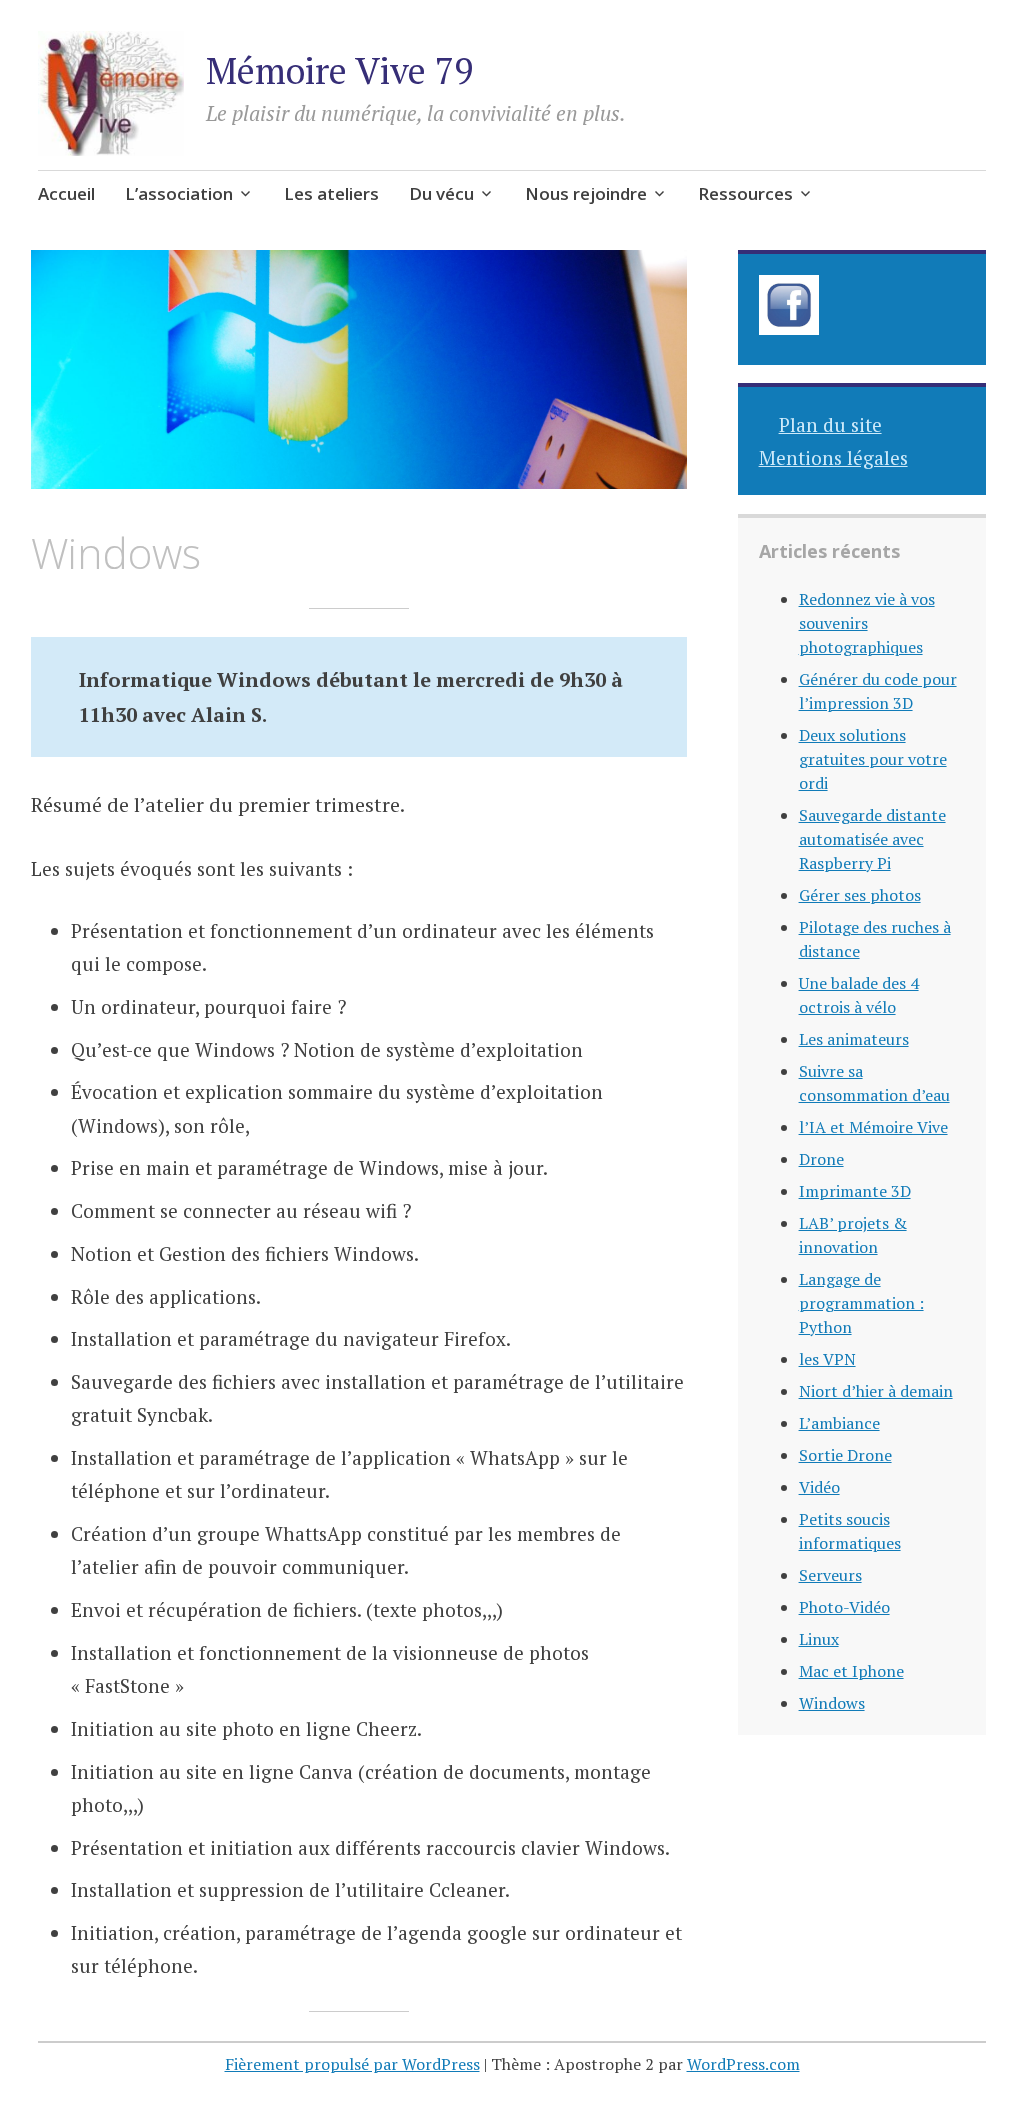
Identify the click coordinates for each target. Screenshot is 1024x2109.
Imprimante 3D (855, 1191)
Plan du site (830, 424)
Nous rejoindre (586, 193)
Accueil (66, 193)
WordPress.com (743, 2064)
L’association (179, 193)
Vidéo (819, 1487)
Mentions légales (833, 457)
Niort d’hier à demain (876, 1391)
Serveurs (830, 1575)
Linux (819, 1639)
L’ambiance (839, 1423)
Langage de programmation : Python (861, 1303)
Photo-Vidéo (844, 1607)
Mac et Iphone (851, 1671)
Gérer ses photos (860, 895)
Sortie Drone (845, 1455)
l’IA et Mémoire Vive (873, 1127)
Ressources (745, 193)
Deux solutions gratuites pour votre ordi (873, 759)
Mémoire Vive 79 (339, 70)
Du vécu (441, 193)
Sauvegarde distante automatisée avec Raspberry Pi (872, 839)
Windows (832, 1703)
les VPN (827, 1359)
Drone (821, 1159)
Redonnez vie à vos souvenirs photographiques (867, 623)
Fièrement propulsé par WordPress (352, 2064)
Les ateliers (331, 193)
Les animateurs (854, 1039)
